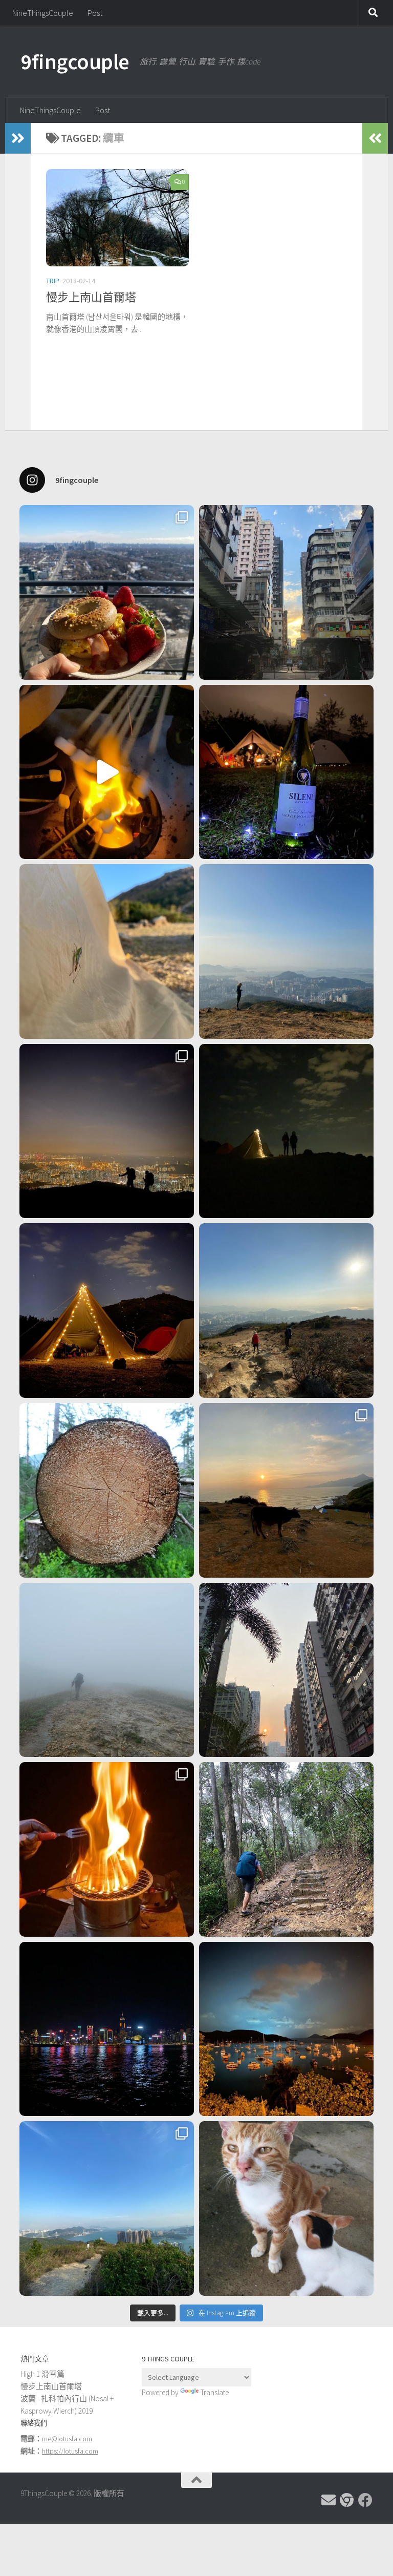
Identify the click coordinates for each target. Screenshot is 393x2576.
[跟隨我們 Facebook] (365, 2500)
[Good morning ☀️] (107, 592)
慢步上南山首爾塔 (91, 297)
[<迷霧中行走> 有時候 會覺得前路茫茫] (107, 1670)
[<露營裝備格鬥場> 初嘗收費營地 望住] (286, 772)
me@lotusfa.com (67, 2439)
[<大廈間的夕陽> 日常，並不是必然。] (286, 1670)
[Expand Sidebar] (18, 138)
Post (95, 13)
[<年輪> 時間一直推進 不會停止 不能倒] (107, 1490)
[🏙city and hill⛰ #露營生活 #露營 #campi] (286, 1311)
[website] (347, 2500)
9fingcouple (75, 61)
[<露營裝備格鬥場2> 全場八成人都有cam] (107, 772)
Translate (215, 2392)
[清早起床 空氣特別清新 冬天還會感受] (286, 592)
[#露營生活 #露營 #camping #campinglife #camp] (286, 1131)
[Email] (329, 2500)
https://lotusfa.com (70, 2451)
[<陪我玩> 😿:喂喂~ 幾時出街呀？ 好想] (286, 2208)
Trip (53, 281)
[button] (117, 218)
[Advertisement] (318, 2404)
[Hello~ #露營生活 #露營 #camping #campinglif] (107, 951)
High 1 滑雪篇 (42, 2374)
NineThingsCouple (43, 13)
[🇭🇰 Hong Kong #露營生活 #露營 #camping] (286, 951)
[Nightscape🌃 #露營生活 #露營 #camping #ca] (107, 1131)
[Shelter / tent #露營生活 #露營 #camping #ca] (107, 1311)
